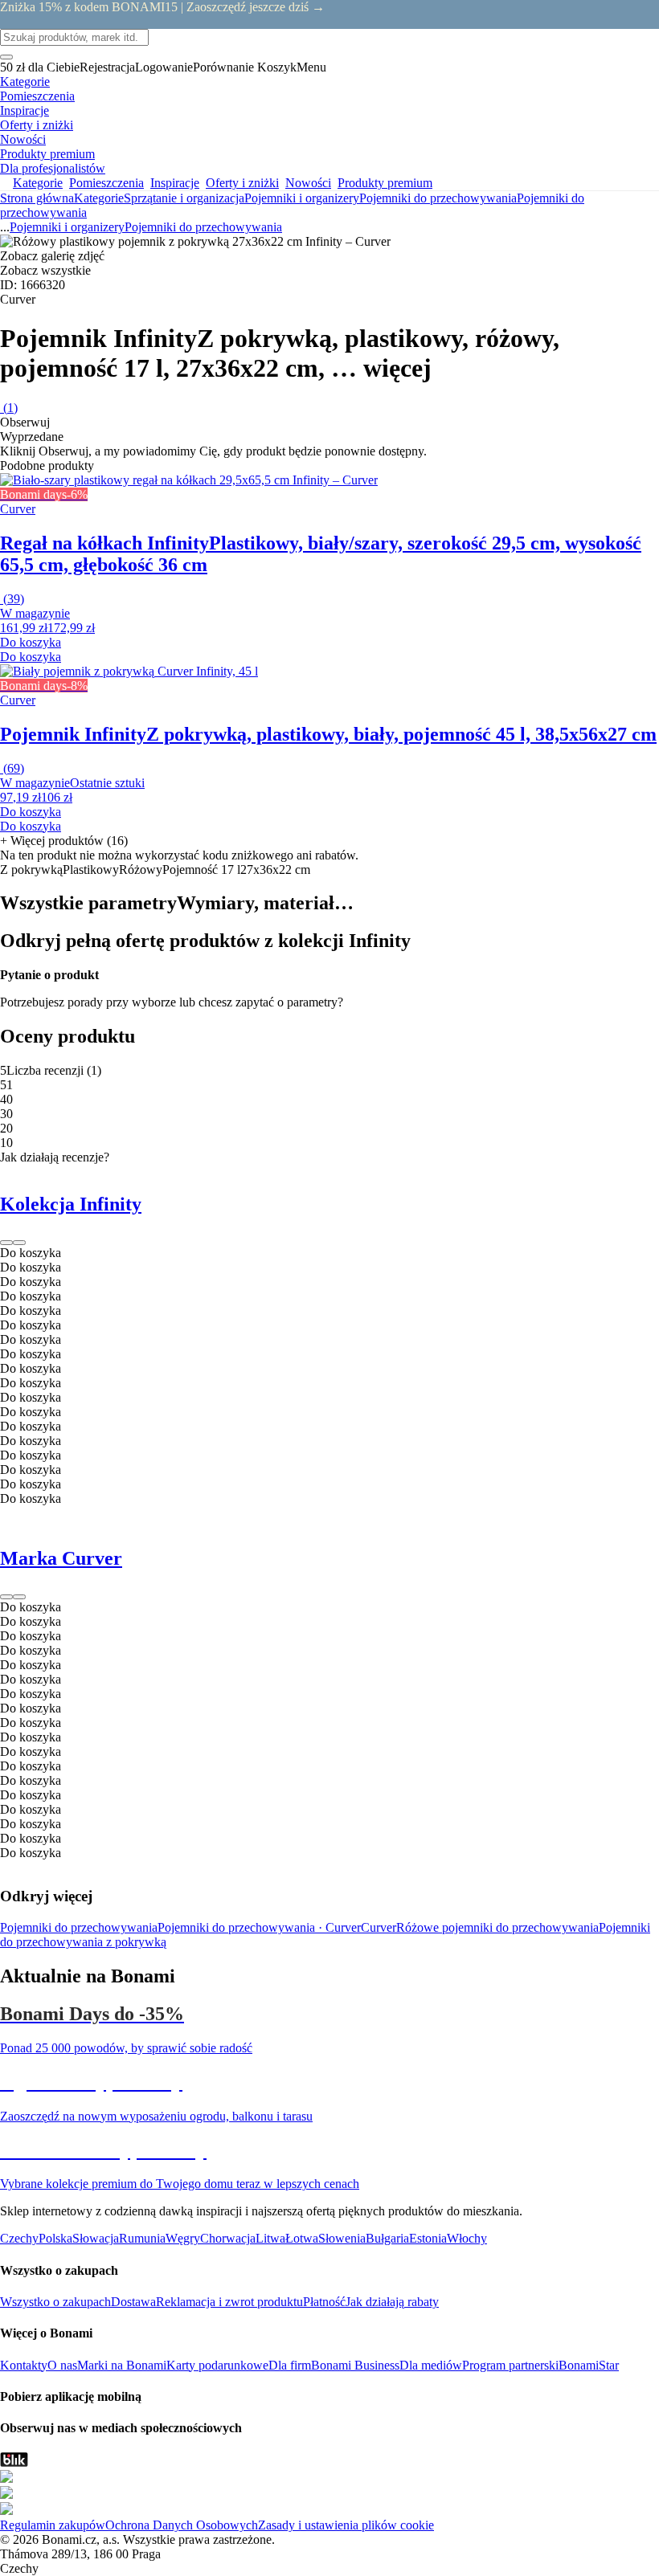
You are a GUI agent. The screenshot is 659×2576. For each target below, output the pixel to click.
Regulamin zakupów (53, 2525)
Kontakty (24, 2365)
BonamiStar (589, 2365)
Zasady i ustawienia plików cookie (346, 2525)
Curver (379, 1927)
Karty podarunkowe (217, 2365)
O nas (62, 2365)
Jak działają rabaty (392, 2302)
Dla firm (290, 2365)
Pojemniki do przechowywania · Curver (259, 1927)
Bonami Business (355, 2365)
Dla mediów (431, 2365)
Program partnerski (510, 2365)
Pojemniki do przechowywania (203, 227)
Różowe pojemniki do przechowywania (497, 1927)
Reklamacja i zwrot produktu (229, 2302)
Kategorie (99, 198)
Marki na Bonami (122, 2365)
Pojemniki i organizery (302, 198)
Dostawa (133, 2302)
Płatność (324, 2302)
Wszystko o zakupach (55, 2302)
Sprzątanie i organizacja (184, 198)
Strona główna (37, 198)
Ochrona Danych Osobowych (182, 2525)
